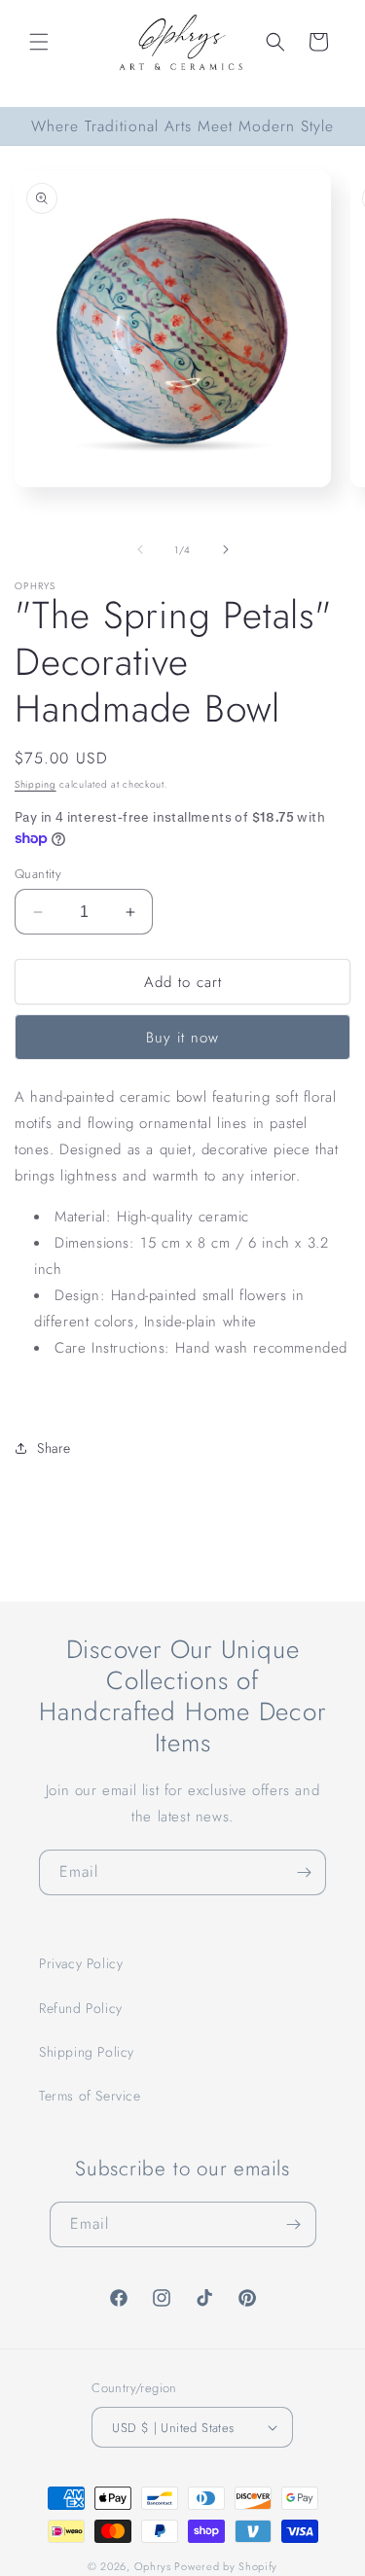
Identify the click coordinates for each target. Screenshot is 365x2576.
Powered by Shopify (226, 2566)
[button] (39, 42)
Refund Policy (81, 2008)
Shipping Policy (87, 2052)
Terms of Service (90, 2096)
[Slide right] (226, 549)
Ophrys (153, 2566)
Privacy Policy (81, 1963)
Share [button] (54, 1448)
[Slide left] (140, 549)
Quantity (38, 874)
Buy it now (182, 1038)
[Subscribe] (304, 1872)
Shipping (36, 784)
